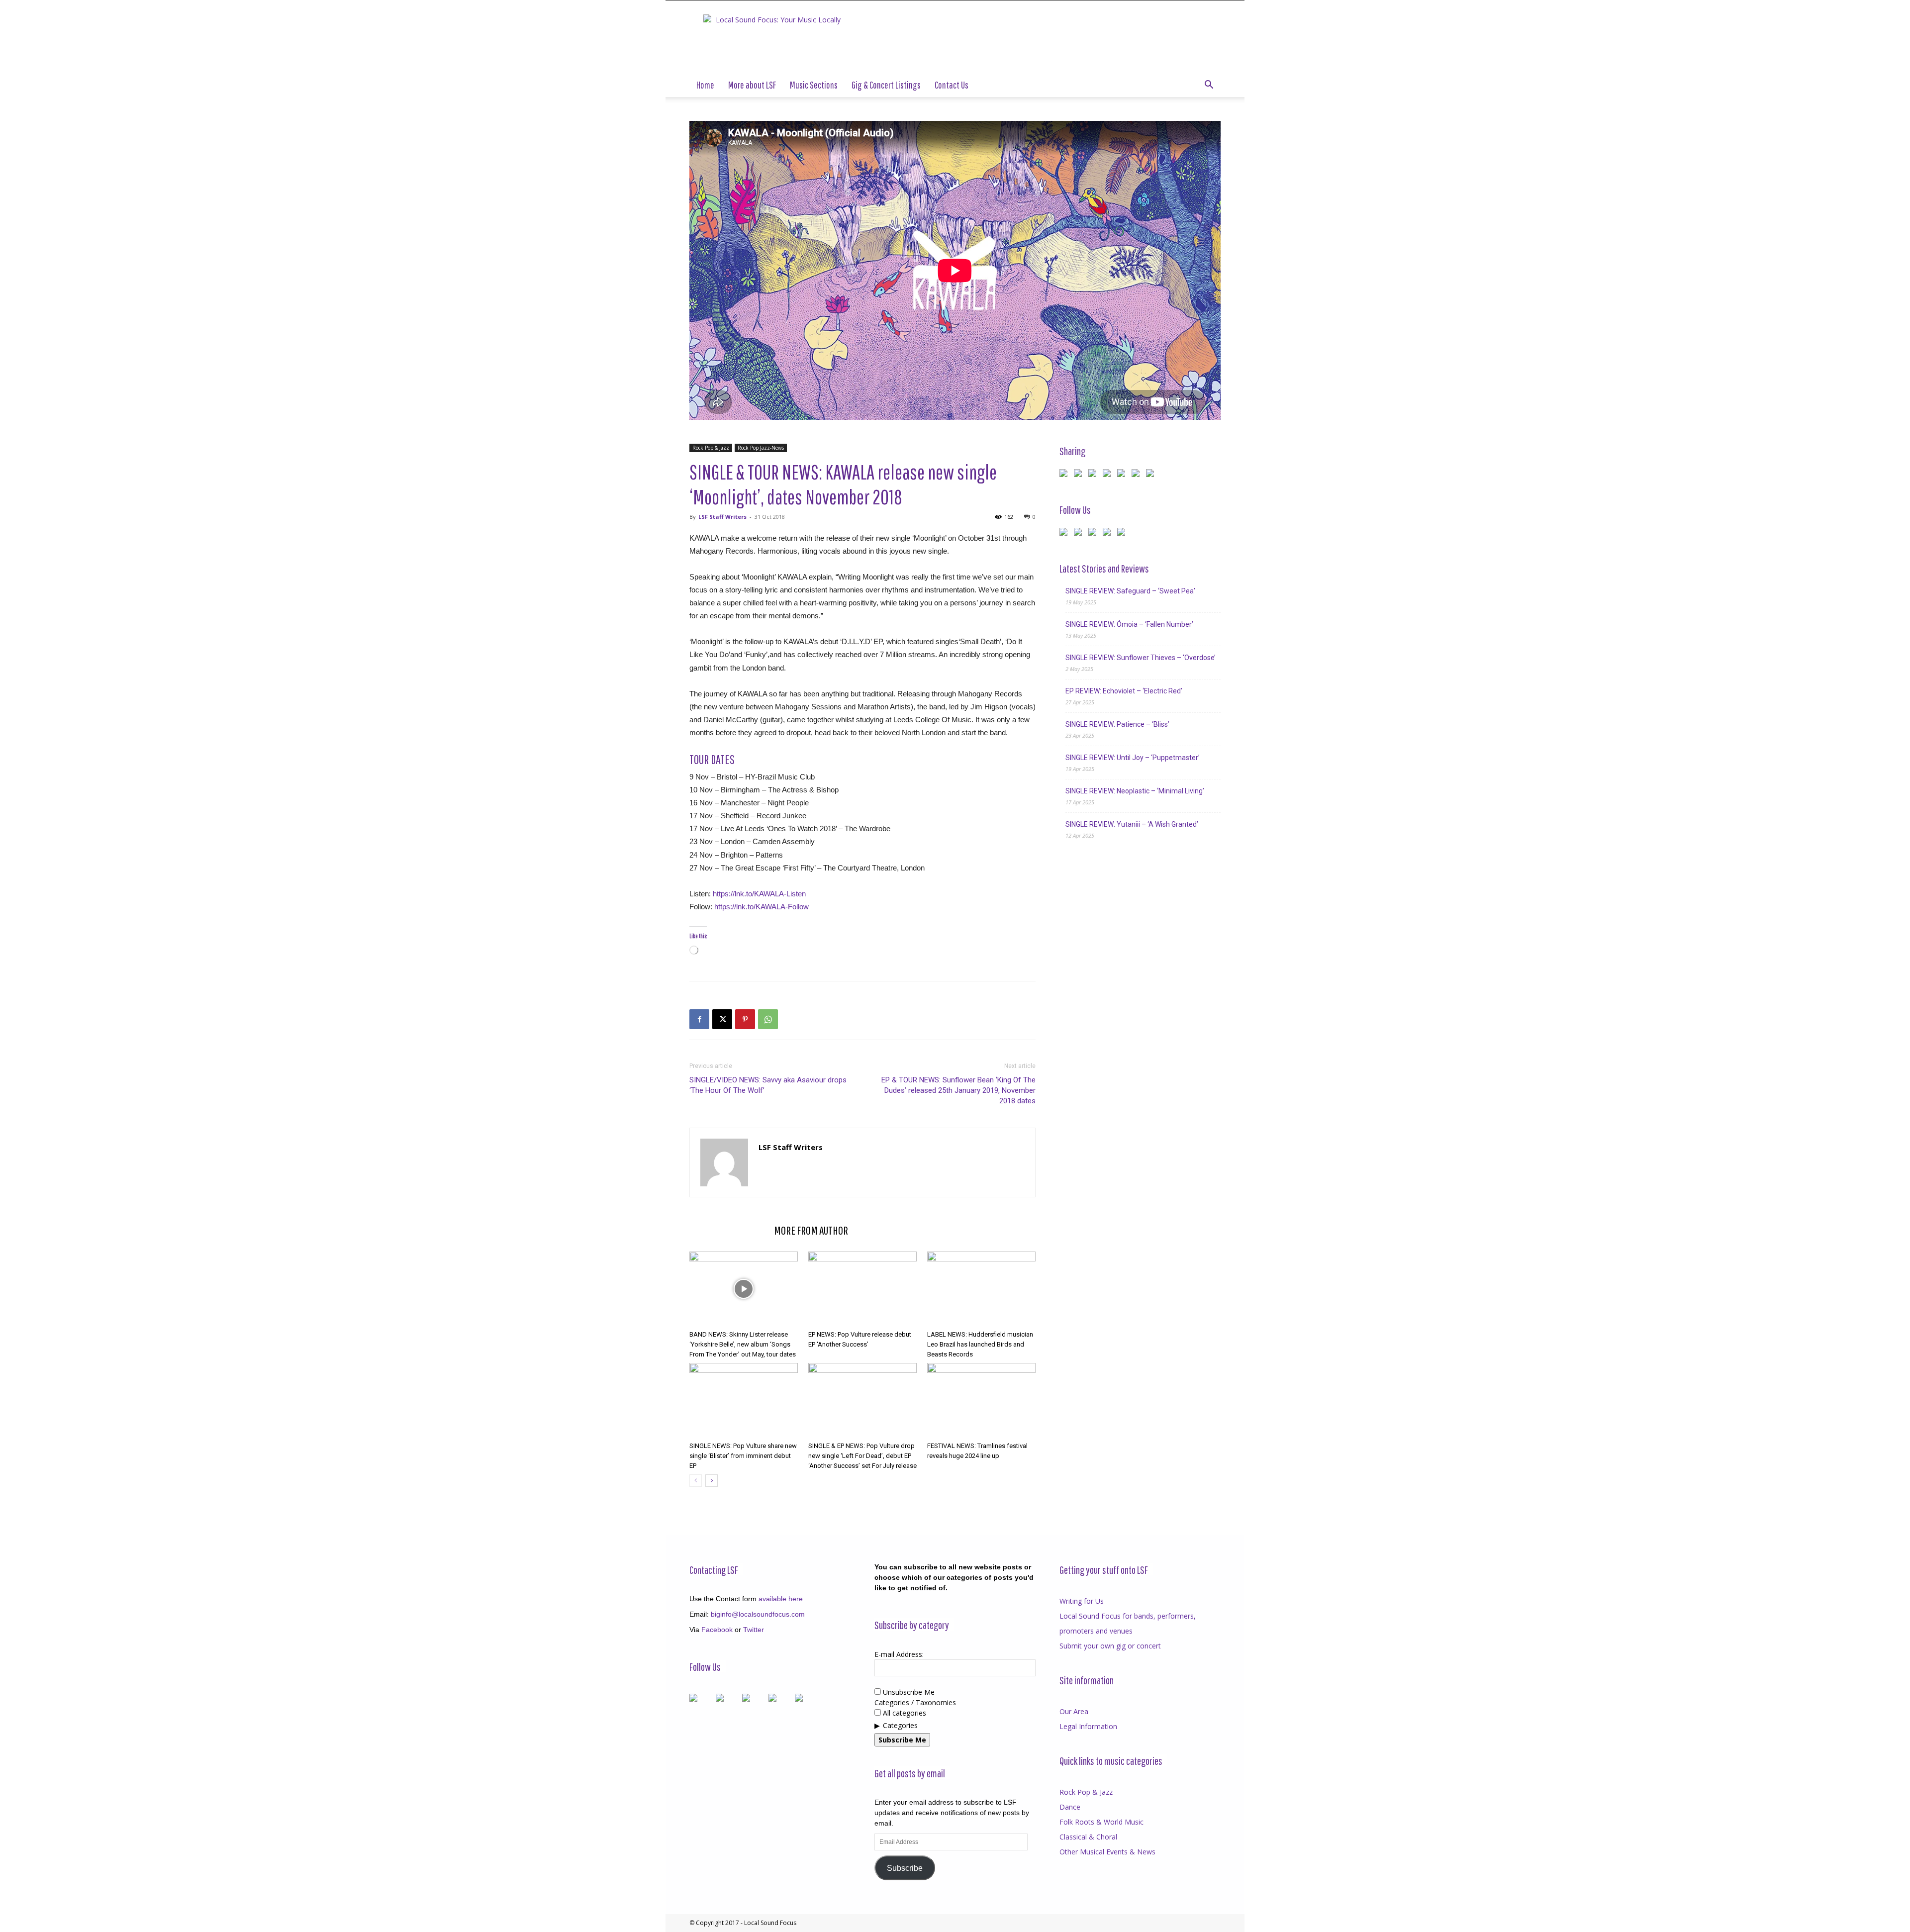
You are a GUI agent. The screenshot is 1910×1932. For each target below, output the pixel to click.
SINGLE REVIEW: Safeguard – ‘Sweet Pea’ (1130, 591)
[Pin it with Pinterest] (1109, 475)
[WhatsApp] (768, 1019)
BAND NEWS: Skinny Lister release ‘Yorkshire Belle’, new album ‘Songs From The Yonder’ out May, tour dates (743, 1344)
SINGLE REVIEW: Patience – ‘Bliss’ (1117, 724)
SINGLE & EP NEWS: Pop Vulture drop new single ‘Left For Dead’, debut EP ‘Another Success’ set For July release (862, 1456)
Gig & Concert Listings (886, 85)
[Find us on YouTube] (1109, 534)
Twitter (754, 1630)
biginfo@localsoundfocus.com (758, 1614)
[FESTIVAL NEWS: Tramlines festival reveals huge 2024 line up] (981, 1400)
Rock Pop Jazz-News (761, 448)
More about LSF (752, 85)
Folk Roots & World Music (1101, 1822)
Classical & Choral (1088, 1837)
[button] (1209, 86)
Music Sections (814, 85)
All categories (904, 1713)
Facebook (717, 1630)
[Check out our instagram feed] (1123, 534)
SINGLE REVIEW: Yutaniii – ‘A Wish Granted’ (1132, 824)
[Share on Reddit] (1094, 475)
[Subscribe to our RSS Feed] (1094, 534)
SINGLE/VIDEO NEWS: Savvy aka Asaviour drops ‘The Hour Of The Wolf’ (768, 1085)
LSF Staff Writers (722, 517)
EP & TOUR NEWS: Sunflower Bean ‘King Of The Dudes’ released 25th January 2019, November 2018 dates (958, 1090)
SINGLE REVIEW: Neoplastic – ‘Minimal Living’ (1135, 791)
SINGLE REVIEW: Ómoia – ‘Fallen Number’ (1129, 624)
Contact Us (952, 85)
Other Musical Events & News (1107, 1852)
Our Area (1074, 1711)
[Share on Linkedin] (1123, 475)
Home (705, 85)
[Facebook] (699, 1019)
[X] (722, 1019)
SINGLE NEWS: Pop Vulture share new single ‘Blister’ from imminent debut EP (743, 1456)
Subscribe (905, 1868)
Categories (900, 1725)
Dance (1070, 1807)
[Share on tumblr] (1138, 475)
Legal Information (1088, 1726)
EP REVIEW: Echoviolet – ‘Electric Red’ (1124, 691)
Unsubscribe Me (908, 1692)
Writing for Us (1082, 1601)
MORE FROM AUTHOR (811, 1230)
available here (781, 1599)
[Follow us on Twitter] (1080, 534)
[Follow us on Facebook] (1065, 534)
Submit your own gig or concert (1110, 1646)
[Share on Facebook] (1065, 475)
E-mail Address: (899, 1654)
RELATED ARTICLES (729, 1230)
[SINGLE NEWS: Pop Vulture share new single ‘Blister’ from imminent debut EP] (744, 1400)
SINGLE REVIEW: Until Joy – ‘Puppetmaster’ (1133, 758)
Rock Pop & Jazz (711, 448)
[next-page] (712, 1481)
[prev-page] (696, 1481)
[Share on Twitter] (1080, 475)
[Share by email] (1152, 475)
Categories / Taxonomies (915, 1702)
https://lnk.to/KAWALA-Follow (762, 907)
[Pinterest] (745, 1019)
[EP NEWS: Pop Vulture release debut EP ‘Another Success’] (862, 1289)
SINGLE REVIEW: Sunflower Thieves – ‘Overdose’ (1141, 658)
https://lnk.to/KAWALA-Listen (759, 894)
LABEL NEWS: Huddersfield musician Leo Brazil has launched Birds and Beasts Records (980, 1344)
